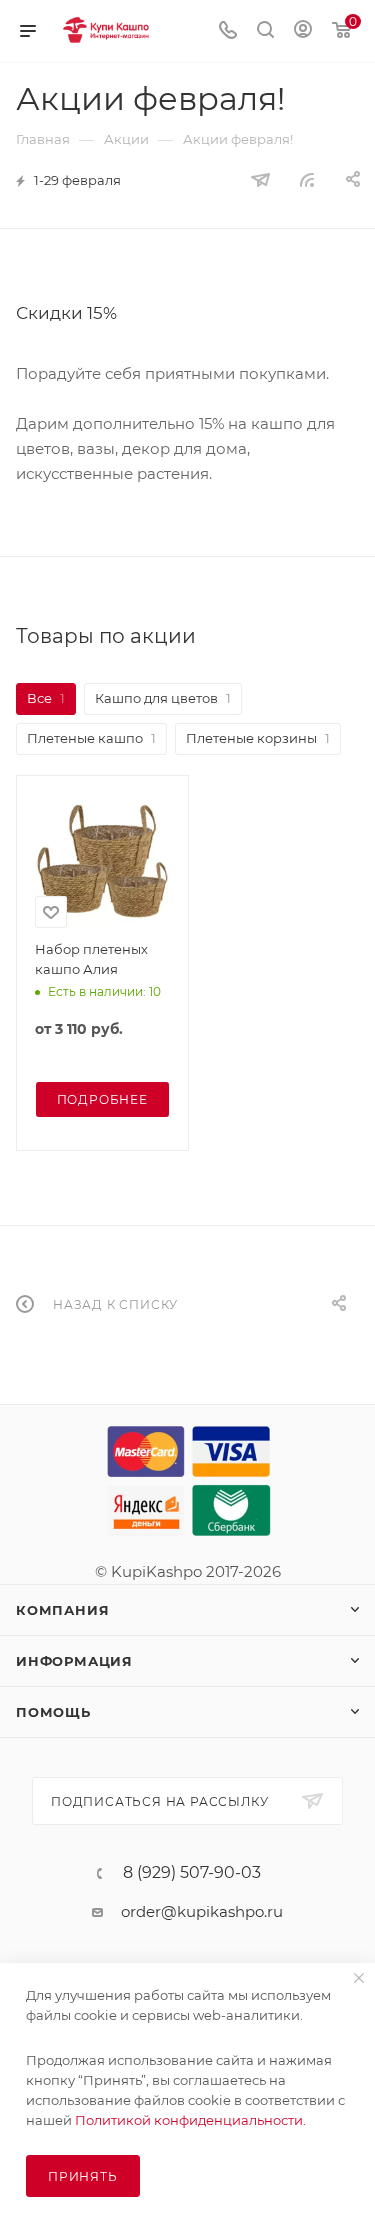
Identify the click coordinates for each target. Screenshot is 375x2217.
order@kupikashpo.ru (202, 1911)
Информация (74, 1661)
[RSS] (307, 179)
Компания (62, 1610)
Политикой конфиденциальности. (190, 2120)
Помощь (53, 1712)
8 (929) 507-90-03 (192, 1873)
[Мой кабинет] (303, 31)
